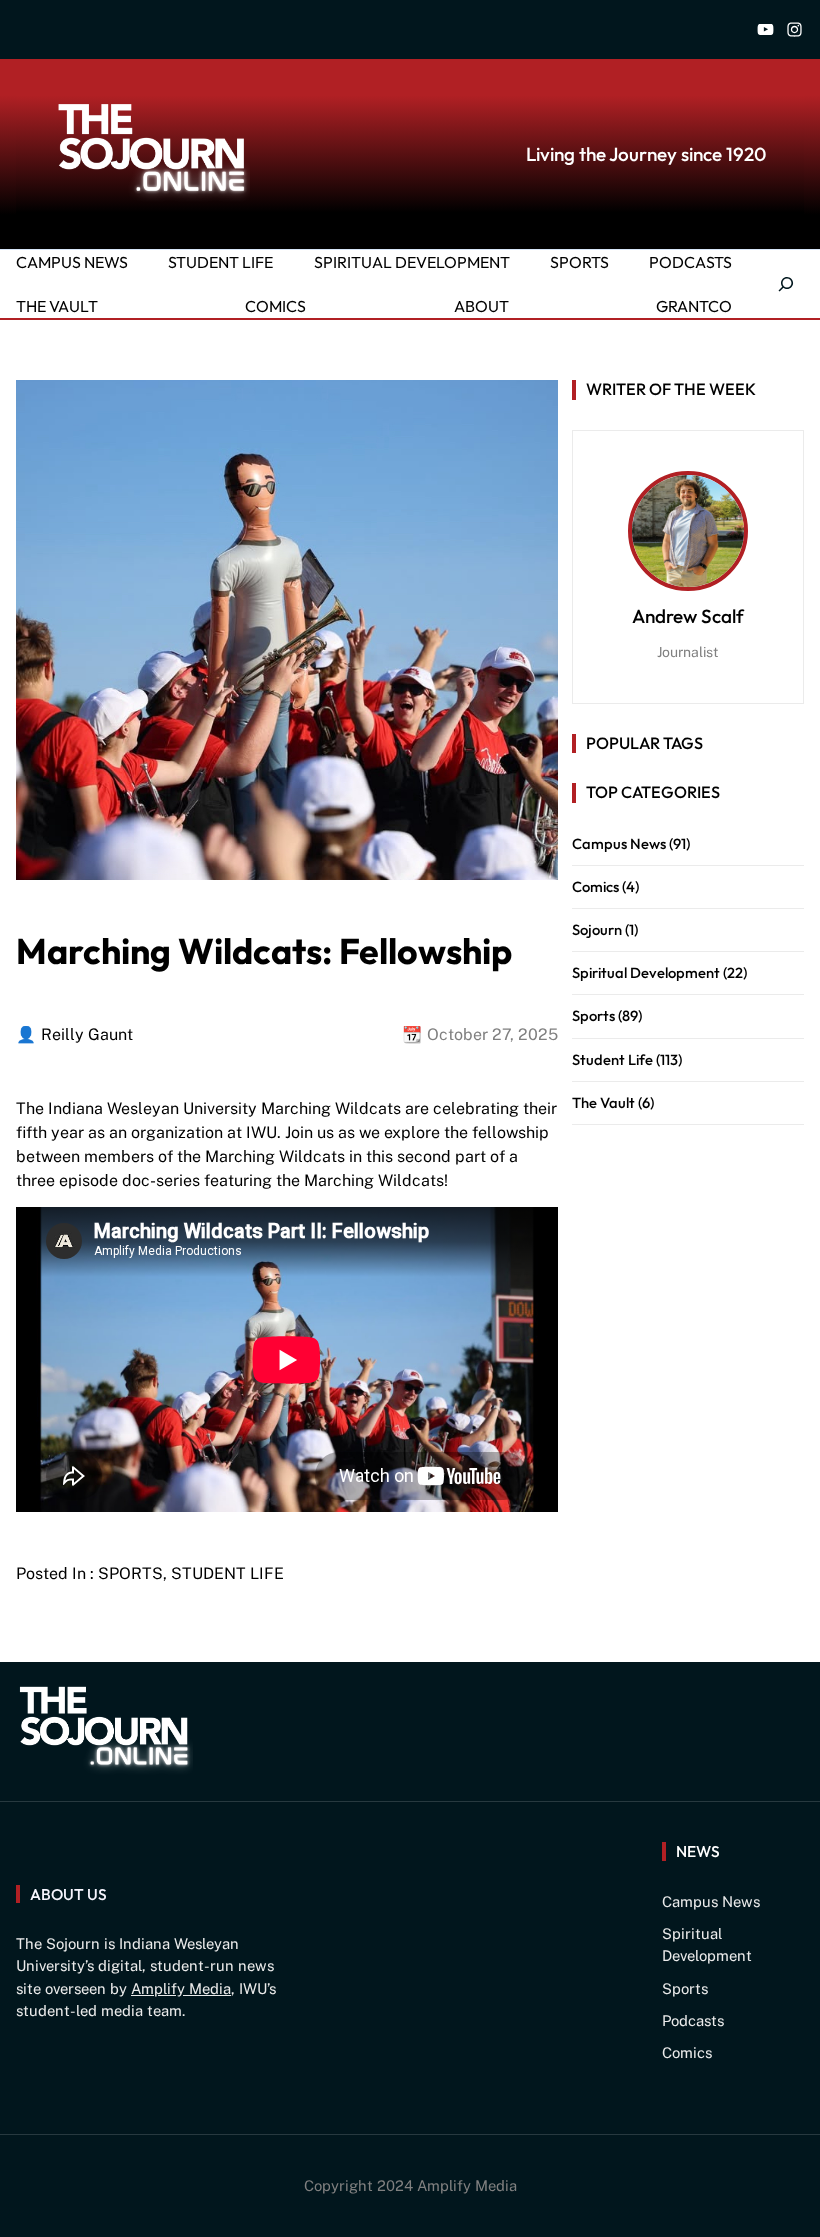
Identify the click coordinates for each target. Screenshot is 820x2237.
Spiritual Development (646, 972)
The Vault (603, 1102)
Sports (130, 1573)
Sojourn (597, 929)
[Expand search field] (775, 284)
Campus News (619, 843)
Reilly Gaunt (87, 1034)
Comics (595, 886)
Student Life (227, 1573)
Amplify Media (181, 1988)
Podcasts (693, 2020)
